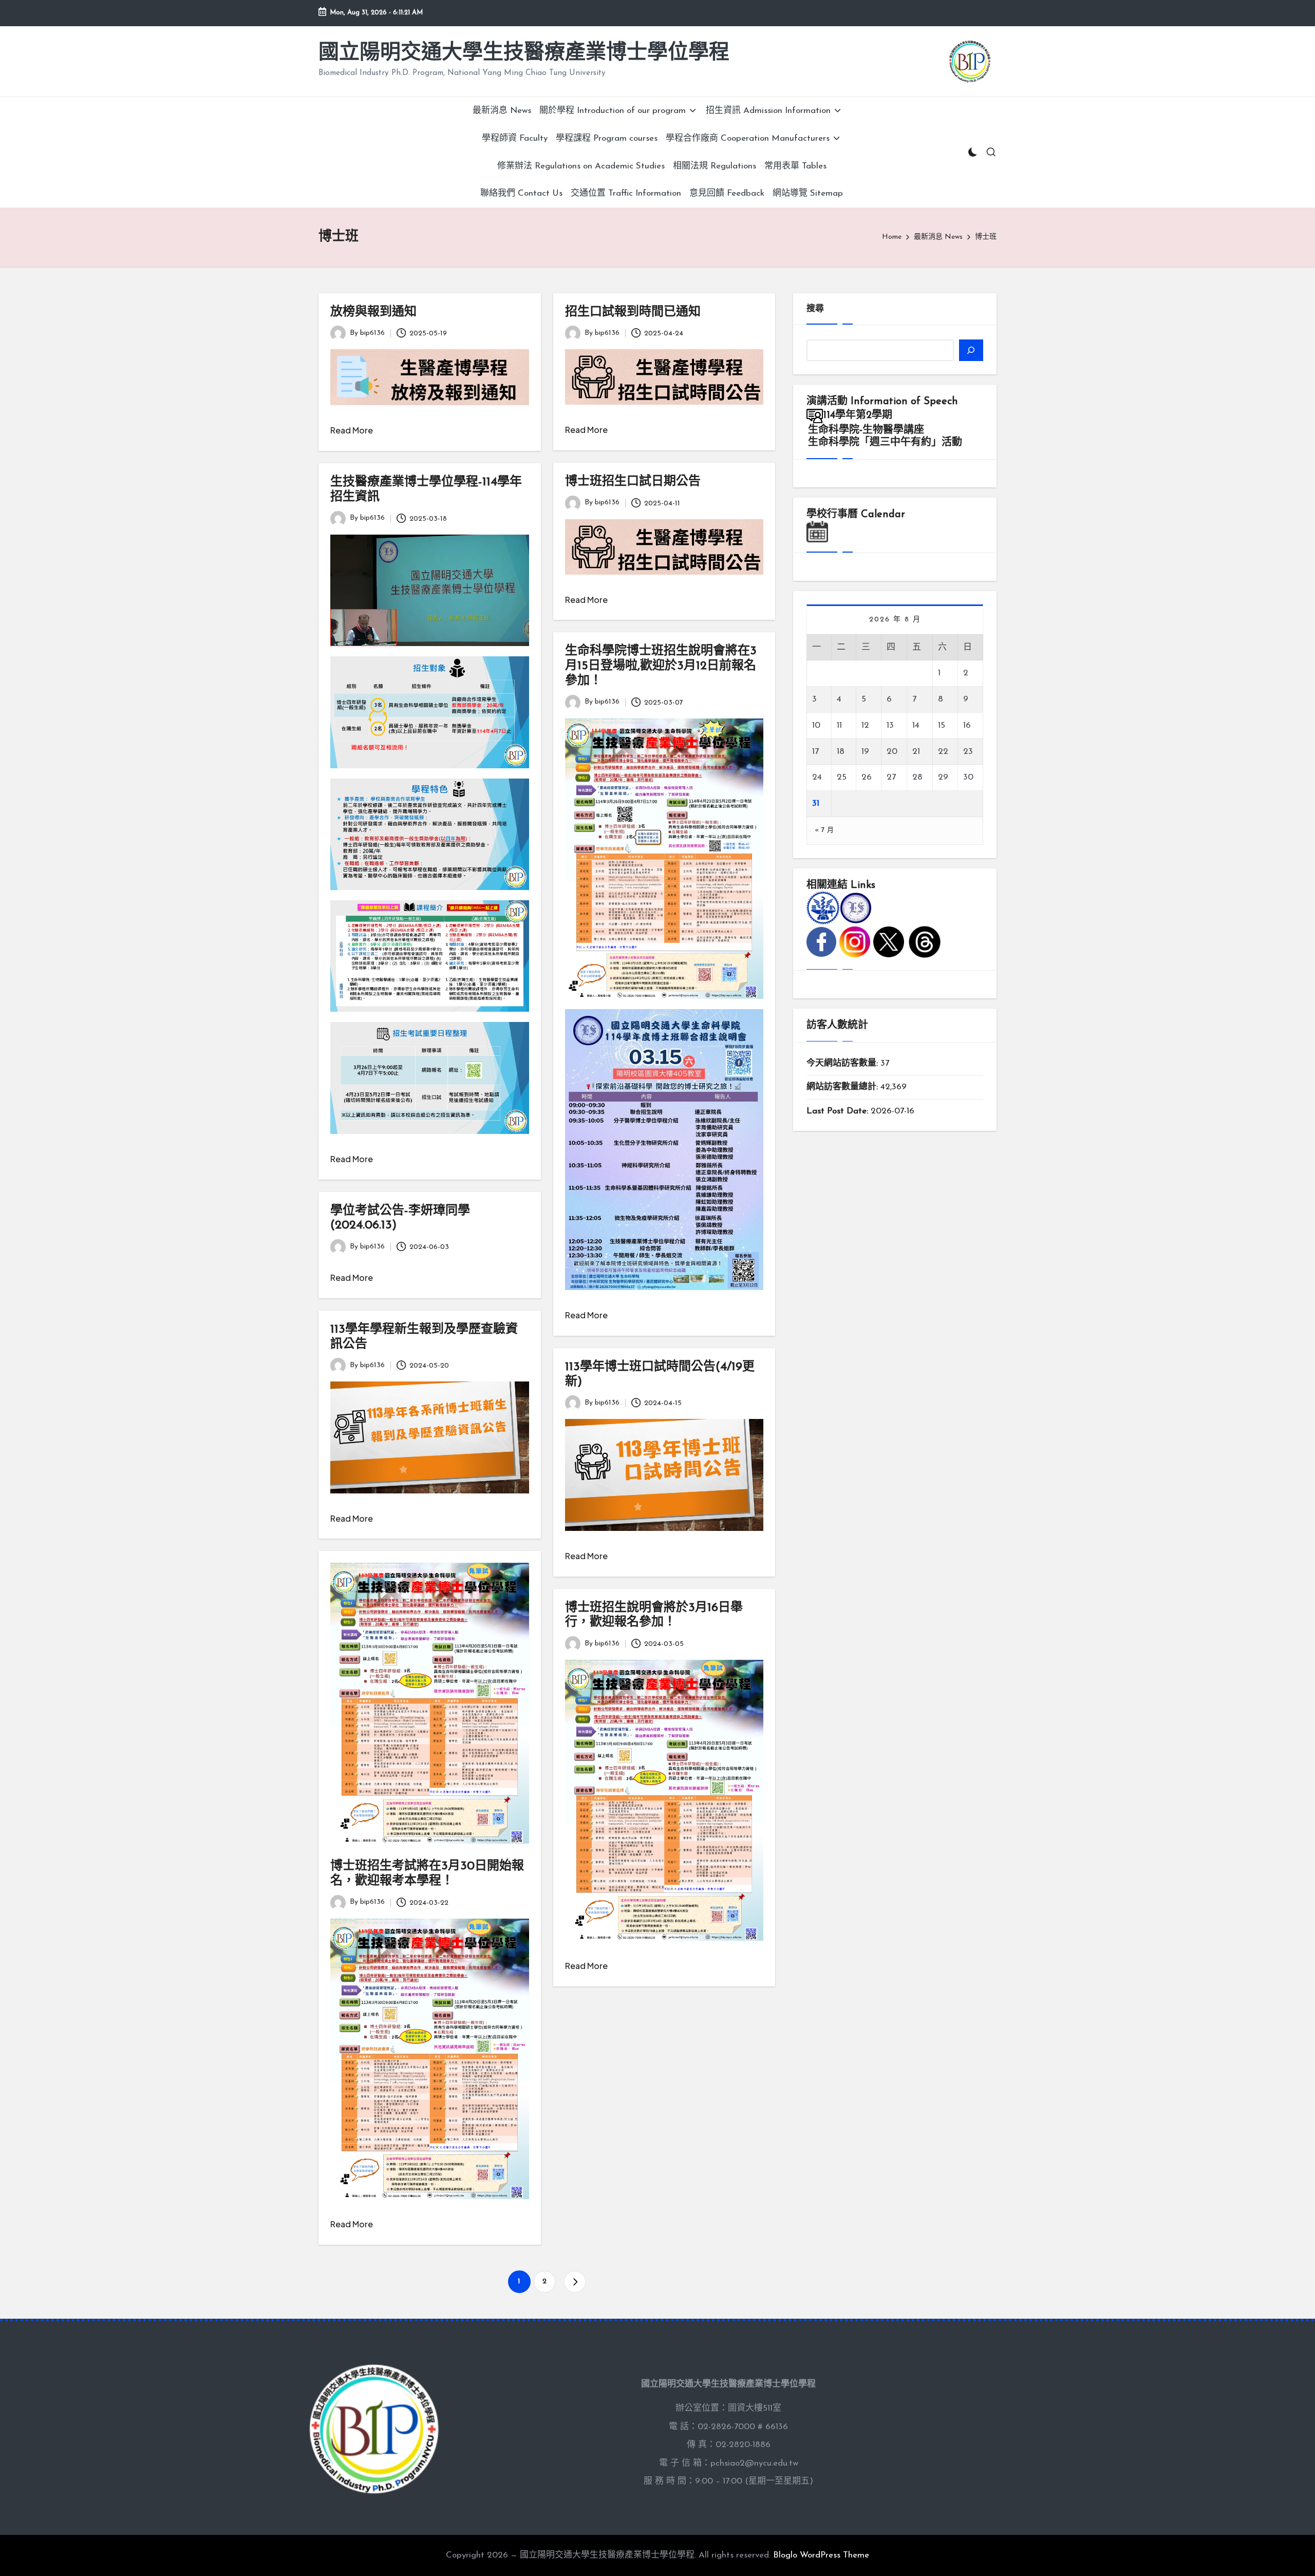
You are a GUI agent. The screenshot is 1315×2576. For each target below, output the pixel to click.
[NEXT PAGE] (575, 2282)
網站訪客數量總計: (843, 1087)
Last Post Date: (839, 1111)
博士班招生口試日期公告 (633, 482)
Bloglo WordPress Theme (821, 2555)
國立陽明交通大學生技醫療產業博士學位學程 (524, 53)
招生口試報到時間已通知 (633, 312)
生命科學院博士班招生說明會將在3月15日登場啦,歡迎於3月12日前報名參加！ (661, 666)
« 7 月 (824, 830)
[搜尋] (971, 350)
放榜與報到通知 (373, 312)
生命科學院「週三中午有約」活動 (885, 443)
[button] (575, 2282)
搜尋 (815, 309)
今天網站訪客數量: (843, 1063)
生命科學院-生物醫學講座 (866, 430)
